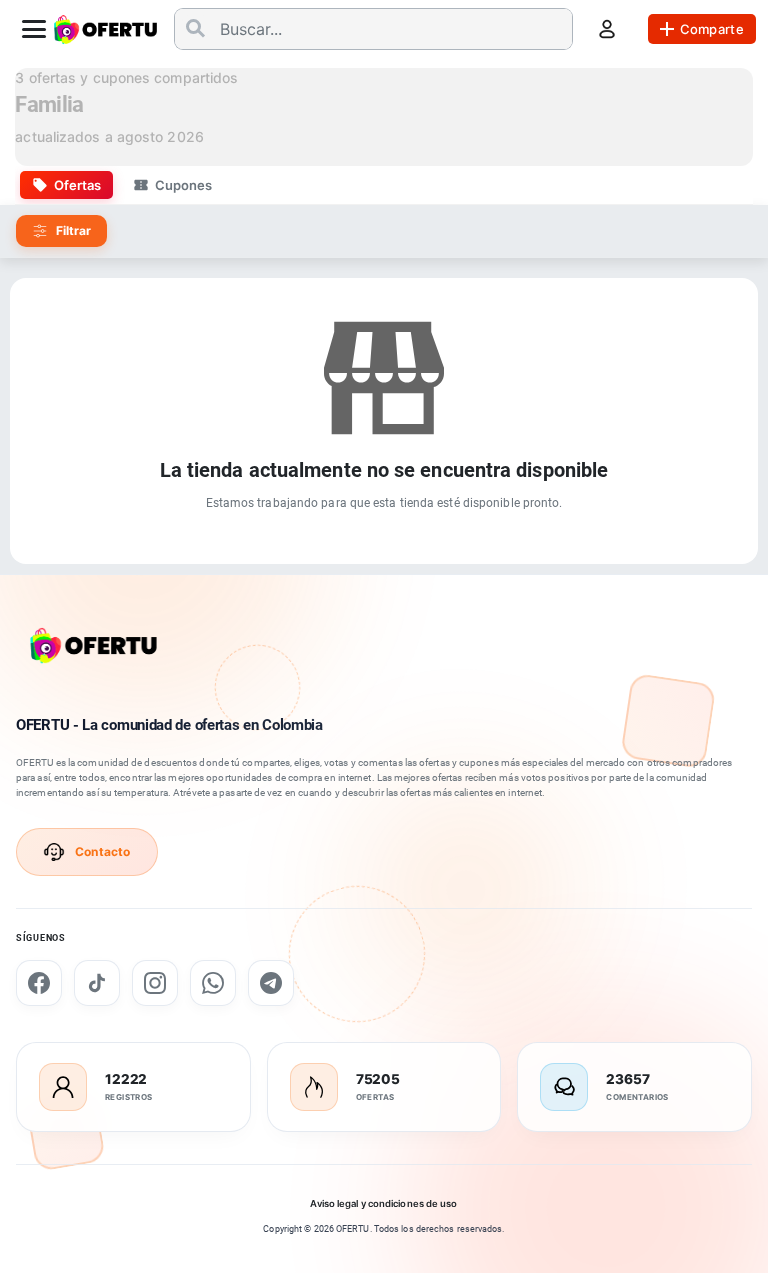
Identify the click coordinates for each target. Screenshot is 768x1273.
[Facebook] (39, 983)
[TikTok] (97, 983)
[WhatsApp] (213, 983)
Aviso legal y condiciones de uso (383, 1203)
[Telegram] (271, 983)
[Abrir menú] (34, 29)
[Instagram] (155, 983)
